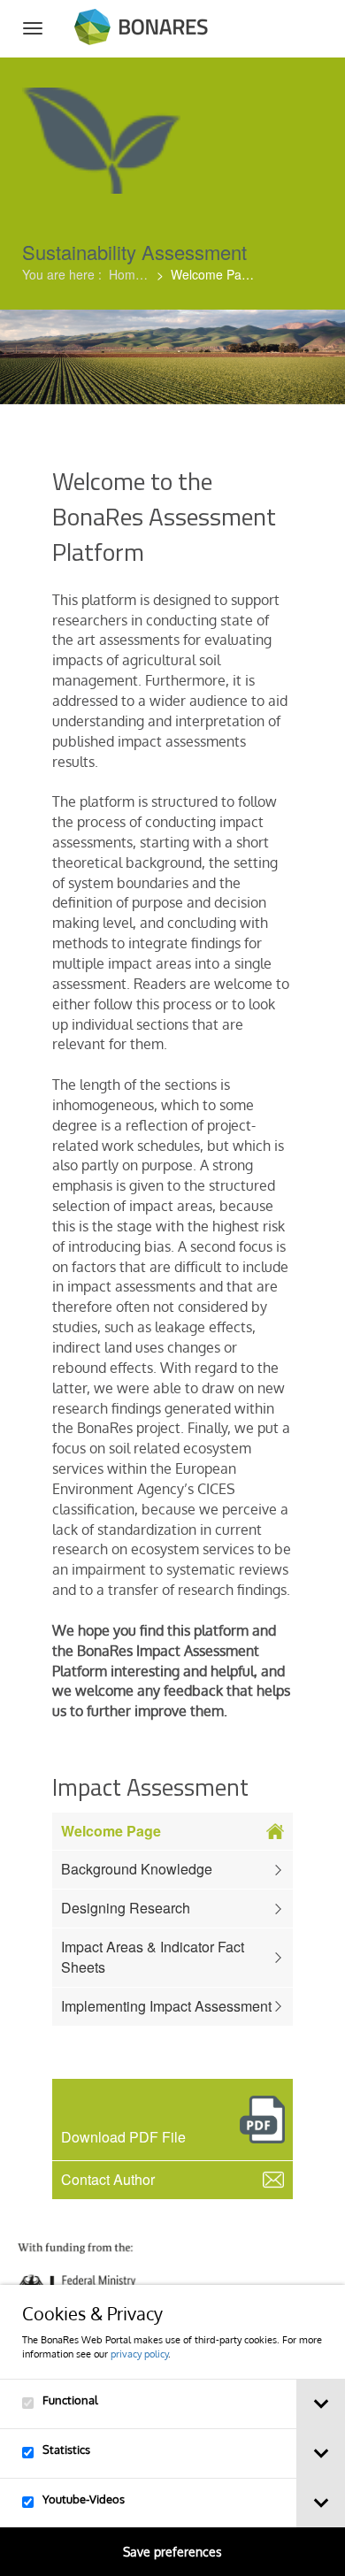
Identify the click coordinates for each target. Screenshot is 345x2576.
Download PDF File (125, 2137)
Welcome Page (111, 1831)
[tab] (321, 2404)
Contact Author (108, 2179)
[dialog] (172, 2430)
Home (129, 274)
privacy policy (139, 2354)
